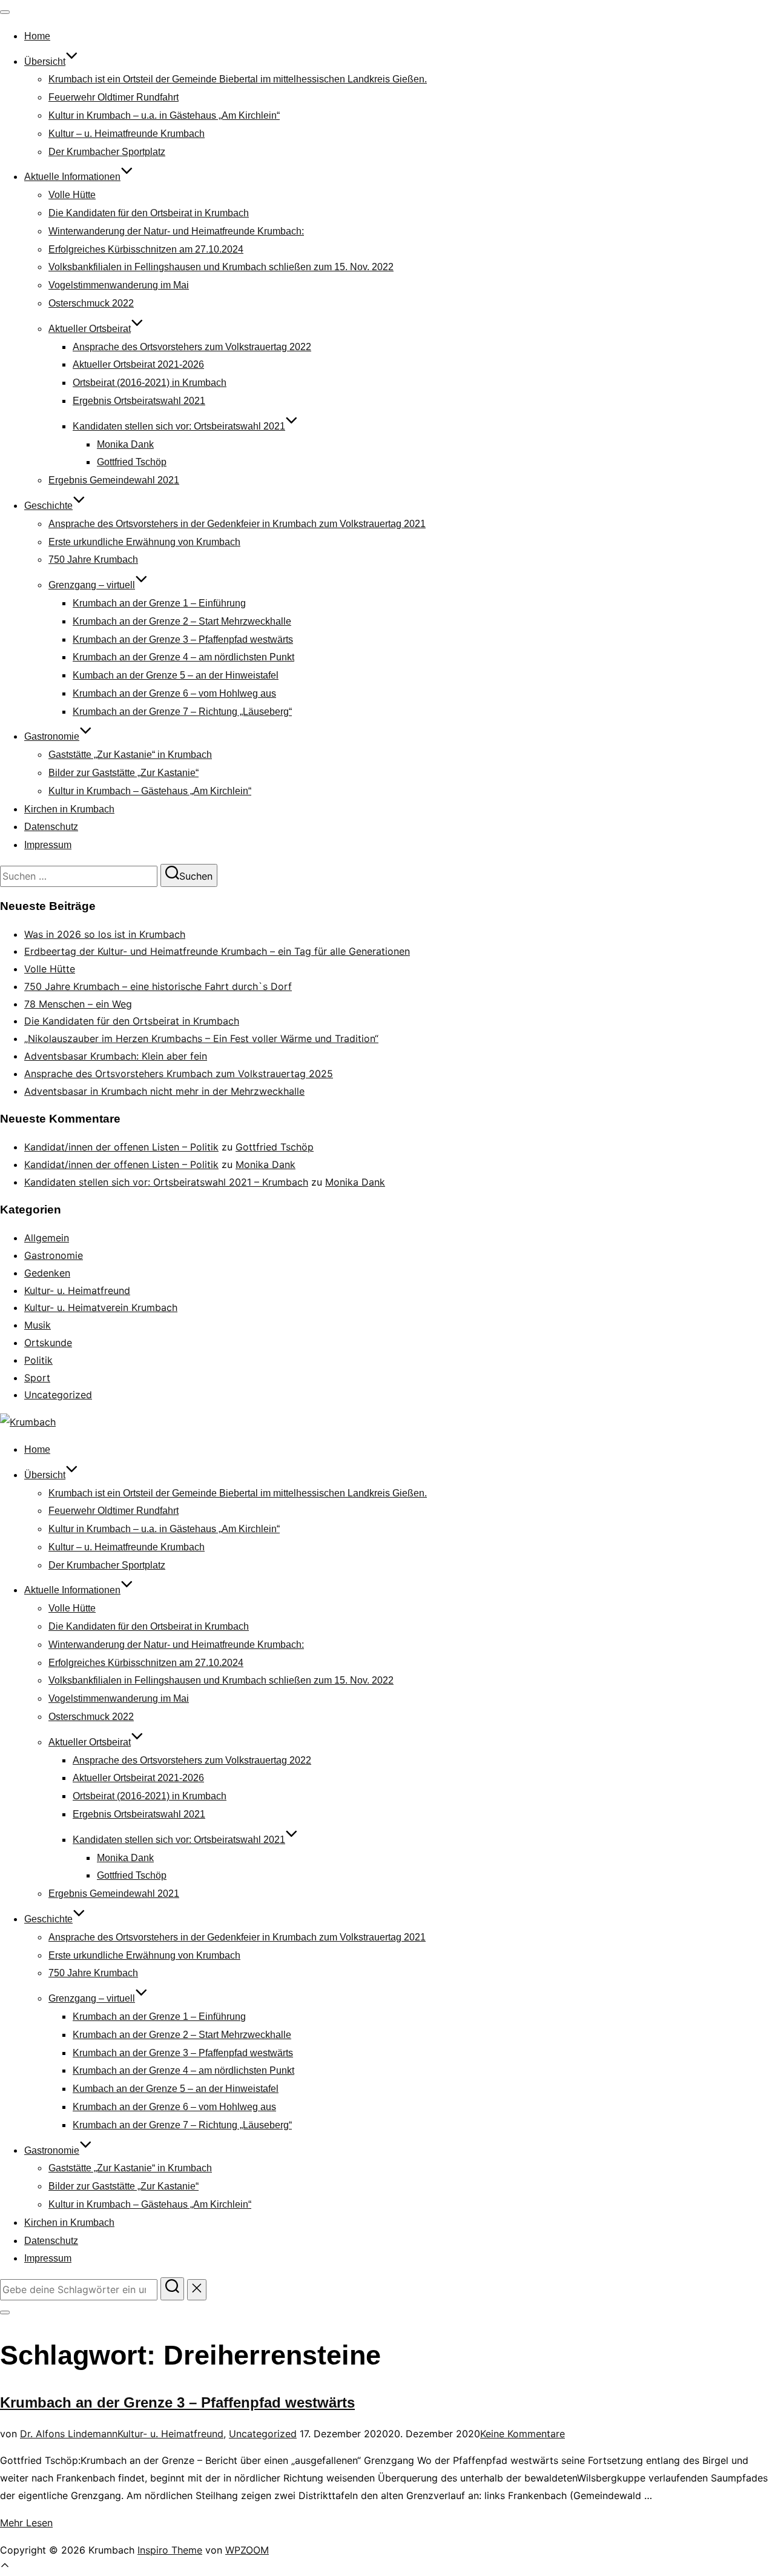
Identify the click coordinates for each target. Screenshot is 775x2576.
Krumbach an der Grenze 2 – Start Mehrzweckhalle (182, 621)
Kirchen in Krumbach (69, 809)
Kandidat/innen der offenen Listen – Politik (121, 1147)
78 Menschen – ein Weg (78, 1004)
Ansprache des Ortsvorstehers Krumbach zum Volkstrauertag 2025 (179, 1074)
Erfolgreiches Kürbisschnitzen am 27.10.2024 (146, 249)
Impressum (48, 845)
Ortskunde (48, 1343)
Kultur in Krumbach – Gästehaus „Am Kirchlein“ (150, 791)
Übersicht (45, 61)
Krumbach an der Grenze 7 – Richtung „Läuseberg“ (182, 712)
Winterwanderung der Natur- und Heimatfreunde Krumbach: (176, 231)
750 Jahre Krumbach (93, 559)
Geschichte (48, 506)
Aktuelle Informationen (72, 177)
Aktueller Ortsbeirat (90, 329)
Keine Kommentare (523, 2434)
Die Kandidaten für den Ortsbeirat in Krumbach (149, 213)
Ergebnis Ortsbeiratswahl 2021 (139, 401)
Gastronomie (52, 736)
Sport (37, 1378)
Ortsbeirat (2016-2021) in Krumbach (150, 383)
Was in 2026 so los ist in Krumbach (105, 934)
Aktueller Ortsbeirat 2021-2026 (138, 364)
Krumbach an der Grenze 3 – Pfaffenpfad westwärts (183, 639)
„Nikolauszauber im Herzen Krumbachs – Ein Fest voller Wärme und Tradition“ (201, 1038)
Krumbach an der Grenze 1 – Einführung (159, 603)
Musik (38, 1325)
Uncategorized (58, 1395)
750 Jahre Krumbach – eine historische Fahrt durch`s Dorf (158, 986)
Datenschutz (51, 827)
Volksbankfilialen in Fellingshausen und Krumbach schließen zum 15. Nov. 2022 (221, 267)
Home (37, 36)
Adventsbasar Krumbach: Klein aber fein (116, 1056)
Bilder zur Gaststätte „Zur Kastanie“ (124, 773)
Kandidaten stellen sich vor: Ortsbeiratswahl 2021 (179, 426)
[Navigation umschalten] (5, 12)
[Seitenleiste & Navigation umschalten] (5, 2312)
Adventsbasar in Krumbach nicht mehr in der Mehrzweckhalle (164, 1091)
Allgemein (47, 1238)
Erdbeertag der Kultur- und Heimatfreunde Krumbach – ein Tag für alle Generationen (217, 951)
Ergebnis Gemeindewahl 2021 (114, 480)
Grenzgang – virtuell (92, 585)
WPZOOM (247, 2550)
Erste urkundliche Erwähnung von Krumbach (144, 542)
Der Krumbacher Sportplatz (107, 152)
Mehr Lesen (26, 2523)
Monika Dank (125, 444)
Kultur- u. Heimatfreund (77, 1290)
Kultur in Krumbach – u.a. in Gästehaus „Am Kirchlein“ (164, 115)
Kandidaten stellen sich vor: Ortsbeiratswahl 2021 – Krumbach (166, 1182)
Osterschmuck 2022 (91, 303)
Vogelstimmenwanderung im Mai (119, 285)
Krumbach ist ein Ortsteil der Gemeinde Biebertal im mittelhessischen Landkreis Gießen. (238, 79)
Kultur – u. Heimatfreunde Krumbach (127, 134)
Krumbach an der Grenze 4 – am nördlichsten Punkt (183, 657)
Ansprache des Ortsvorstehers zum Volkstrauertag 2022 (192, 347)
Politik (38, 1360)
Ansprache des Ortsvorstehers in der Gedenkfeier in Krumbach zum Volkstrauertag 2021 (237, 524)
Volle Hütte (72, 195)
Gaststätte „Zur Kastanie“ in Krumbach (130, 755)
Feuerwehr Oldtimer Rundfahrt (114, 97)
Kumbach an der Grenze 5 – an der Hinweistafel (176, 675)
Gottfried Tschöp (132, 462)
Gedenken (47, 1273)
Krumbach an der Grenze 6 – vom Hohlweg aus (174, 693)
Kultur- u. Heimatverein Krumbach (101, 1307)
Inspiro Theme (170, 2550)
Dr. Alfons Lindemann (69, 2434)
